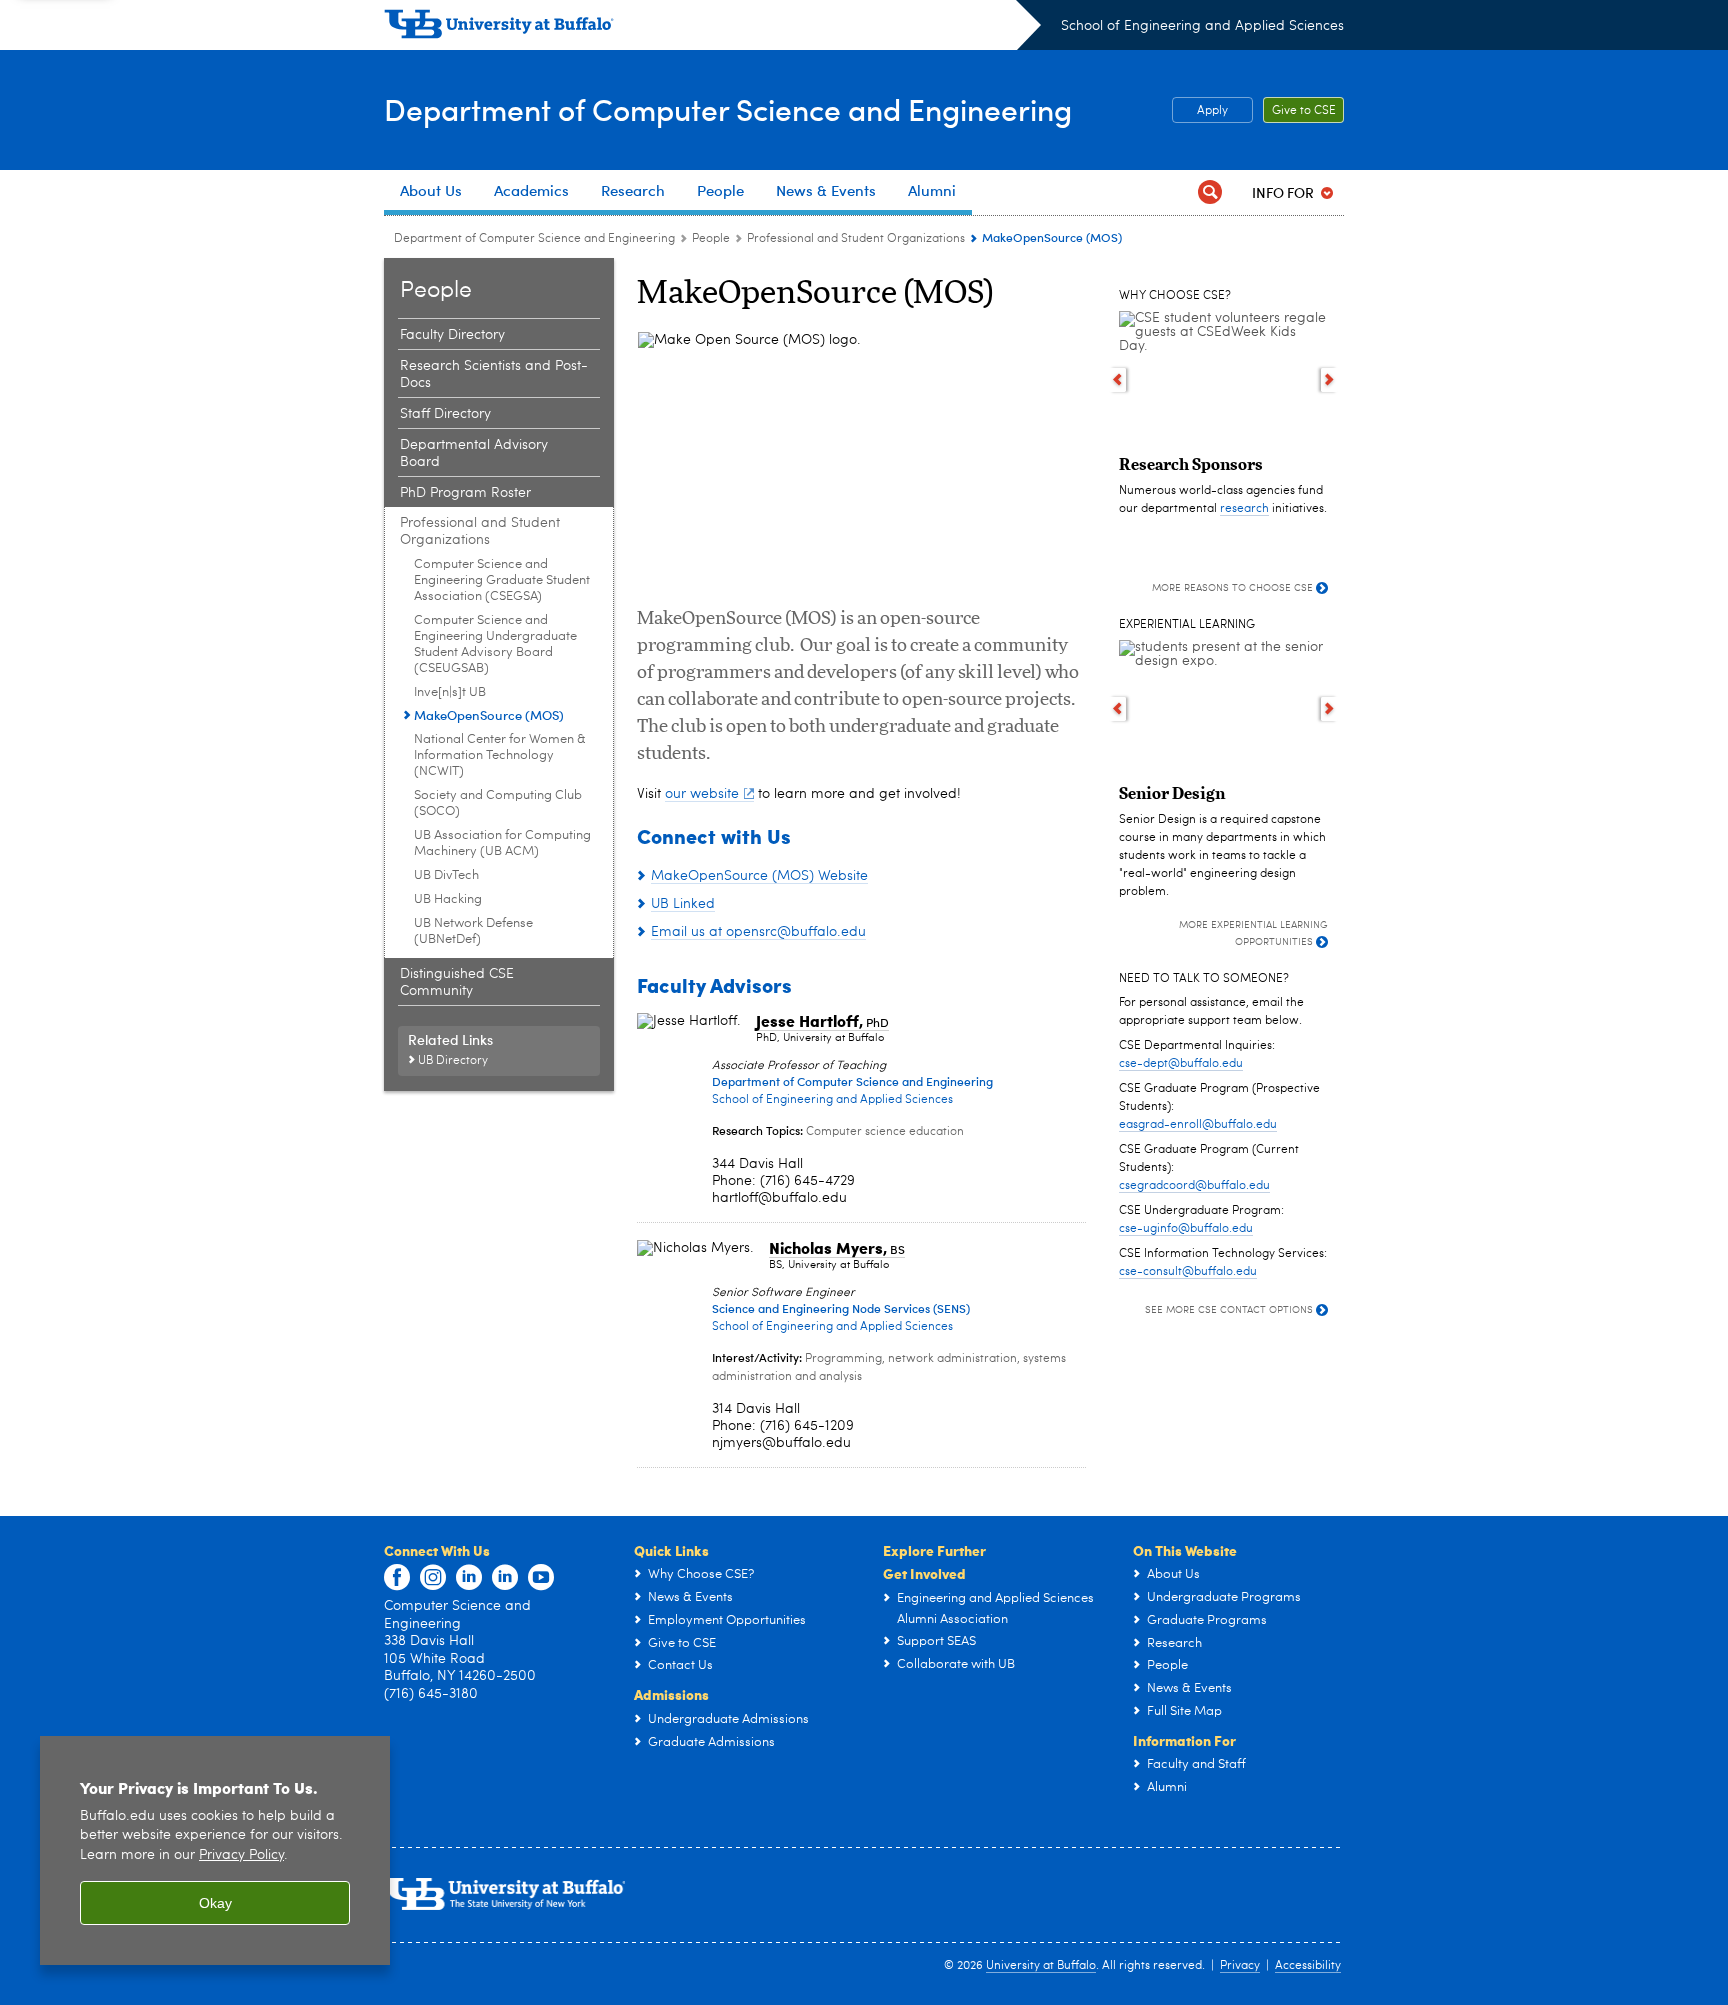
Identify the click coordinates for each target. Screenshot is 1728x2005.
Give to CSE (1304, 111)
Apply (1212, 111)
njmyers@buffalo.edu (781, 1443)
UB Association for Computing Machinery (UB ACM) (502, 843)
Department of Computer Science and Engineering (728, 108)
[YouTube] (541, 1578)
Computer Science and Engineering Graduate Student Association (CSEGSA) (502, 580)
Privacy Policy (241, 1855)
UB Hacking (448, 899)
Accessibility (1308, 1966)
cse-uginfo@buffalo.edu (1186, 1229)
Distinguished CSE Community (457, 982)
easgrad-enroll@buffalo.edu (1198, 1125)
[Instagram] (433, 1578)
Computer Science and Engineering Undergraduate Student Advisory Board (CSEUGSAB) (495, 644)
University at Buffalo (1041, 1966)
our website (702, 794)
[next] (1329, 380)
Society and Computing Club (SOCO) (498, 803)
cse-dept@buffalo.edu (1181, 1064)
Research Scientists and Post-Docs (494, 374)
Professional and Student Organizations (856, 239)
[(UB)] (712, 28)
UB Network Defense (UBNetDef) (473, 931)
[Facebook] (397, 1578)
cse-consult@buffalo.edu (1188, 1272)
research (1244, 509)
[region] (215, 1850)
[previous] (1117, 380)
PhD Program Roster (465, 493)
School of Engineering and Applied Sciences (1202, 26)
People (711, 239)
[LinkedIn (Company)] (469, 1578)
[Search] (1210, 192)
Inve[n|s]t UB (450, 692)
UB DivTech (446, 875)
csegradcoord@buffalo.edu (1194, 1186)
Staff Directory (445, 414)
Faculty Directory (452, 335)
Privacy (1240, 1966)
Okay (215, 1903)
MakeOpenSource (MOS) (489, 714)
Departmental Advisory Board (474, 453)
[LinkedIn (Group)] (505, 1578)
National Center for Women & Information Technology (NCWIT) (500, 755)
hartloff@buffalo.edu (779, 1198)
